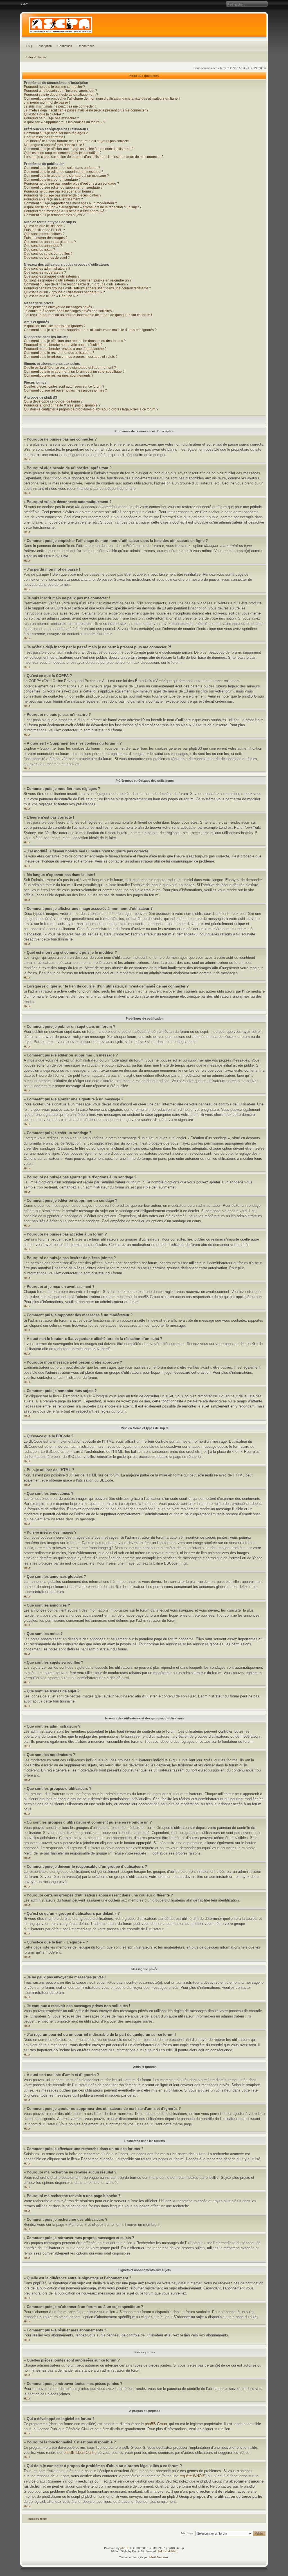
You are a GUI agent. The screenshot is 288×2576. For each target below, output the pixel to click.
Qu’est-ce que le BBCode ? (45, 226)
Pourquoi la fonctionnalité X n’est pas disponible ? (62, 405)
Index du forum (36, 57)
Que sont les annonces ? (43, 246)
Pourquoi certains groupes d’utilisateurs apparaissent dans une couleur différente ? (87, 288)
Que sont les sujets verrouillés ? (48, 254)
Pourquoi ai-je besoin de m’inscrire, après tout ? (60, 91)
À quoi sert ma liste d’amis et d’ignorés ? (55, 326)
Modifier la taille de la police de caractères (24, 4)
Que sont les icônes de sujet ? (47, 258)
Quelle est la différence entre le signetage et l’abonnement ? (70, 368)
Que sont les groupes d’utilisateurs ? (52, 276)
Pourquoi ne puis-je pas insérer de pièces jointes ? (63, 195)
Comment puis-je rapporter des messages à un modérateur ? (70, 203)
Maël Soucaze (159, 2557)
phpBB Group (156, 2424)
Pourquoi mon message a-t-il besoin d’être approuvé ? (66, 211)
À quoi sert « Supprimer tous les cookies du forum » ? (65, 122)
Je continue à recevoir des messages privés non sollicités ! (69, 311)
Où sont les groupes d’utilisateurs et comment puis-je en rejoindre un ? (78, 280)
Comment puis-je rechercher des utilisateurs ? (59, 353)
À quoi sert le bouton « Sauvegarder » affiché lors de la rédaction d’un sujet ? (83, 207)
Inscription (45, 46)
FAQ (29, 46)
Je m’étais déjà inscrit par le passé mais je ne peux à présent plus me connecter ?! (87, 110)
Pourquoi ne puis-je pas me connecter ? (54, 87)
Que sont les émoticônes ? (44, 234)
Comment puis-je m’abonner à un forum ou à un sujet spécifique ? (74, 372)
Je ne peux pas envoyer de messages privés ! (59, 307)
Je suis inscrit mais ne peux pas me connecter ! (60, 106)
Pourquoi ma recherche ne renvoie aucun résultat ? (63, 345)
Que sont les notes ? (40, 250)
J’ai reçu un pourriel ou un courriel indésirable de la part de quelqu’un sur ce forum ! (88, 315)
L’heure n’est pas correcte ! (44, 137)
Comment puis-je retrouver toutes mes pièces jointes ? (65, 390)
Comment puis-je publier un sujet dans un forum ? (62, 168)
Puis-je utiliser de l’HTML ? (44, 230)
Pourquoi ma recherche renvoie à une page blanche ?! (66, 349)
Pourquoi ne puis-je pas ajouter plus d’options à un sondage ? (71, 184)
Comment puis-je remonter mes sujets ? (54, 215)
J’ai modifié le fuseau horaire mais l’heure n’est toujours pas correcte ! (77, 141)
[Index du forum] (144, 26)
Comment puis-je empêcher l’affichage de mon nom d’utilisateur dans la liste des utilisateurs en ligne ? (102, 99)
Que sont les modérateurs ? (45, 272)
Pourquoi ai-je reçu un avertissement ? (53, 199)
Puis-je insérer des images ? (46, 238)
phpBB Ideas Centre (80, 2453)
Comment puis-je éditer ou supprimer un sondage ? (63, 187)
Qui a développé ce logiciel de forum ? (53, 401)
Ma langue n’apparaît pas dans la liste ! (54, 145)
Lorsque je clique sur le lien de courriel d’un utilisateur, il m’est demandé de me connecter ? (94, 157)
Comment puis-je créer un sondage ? (52, 180)
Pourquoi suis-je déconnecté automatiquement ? (61, 95)
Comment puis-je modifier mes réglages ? (56, 133)
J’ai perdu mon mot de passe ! (47, 102)
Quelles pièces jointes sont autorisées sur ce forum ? (64, 386)
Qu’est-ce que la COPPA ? (44, 114)
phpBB (125, 2548)
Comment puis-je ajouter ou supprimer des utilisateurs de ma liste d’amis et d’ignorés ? (90, 330)
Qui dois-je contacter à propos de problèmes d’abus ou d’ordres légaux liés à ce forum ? (91, 409)
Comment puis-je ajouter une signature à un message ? (66, 176)
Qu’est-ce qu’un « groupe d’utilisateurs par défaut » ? (64, 292)
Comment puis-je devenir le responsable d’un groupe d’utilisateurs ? (76, 284)
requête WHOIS (193, 2476)
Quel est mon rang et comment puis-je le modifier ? (63, 153)
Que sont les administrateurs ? (47, 269)
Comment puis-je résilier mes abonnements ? (59, 376)
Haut (27, 459)
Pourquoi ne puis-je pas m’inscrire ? (51, 118)
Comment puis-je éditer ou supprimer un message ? (64, 172)
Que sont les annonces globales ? (50, 242)
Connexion (65, 46)
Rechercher (86, 46)
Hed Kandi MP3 (167, 2551)
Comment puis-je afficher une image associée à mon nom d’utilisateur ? (79, 149)
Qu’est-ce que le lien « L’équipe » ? (51, 296)
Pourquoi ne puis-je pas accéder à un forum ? (59, 191)
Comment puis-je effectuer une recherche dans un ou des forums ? (75, 341)
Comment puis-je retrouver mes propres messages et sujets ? (71, 357)
